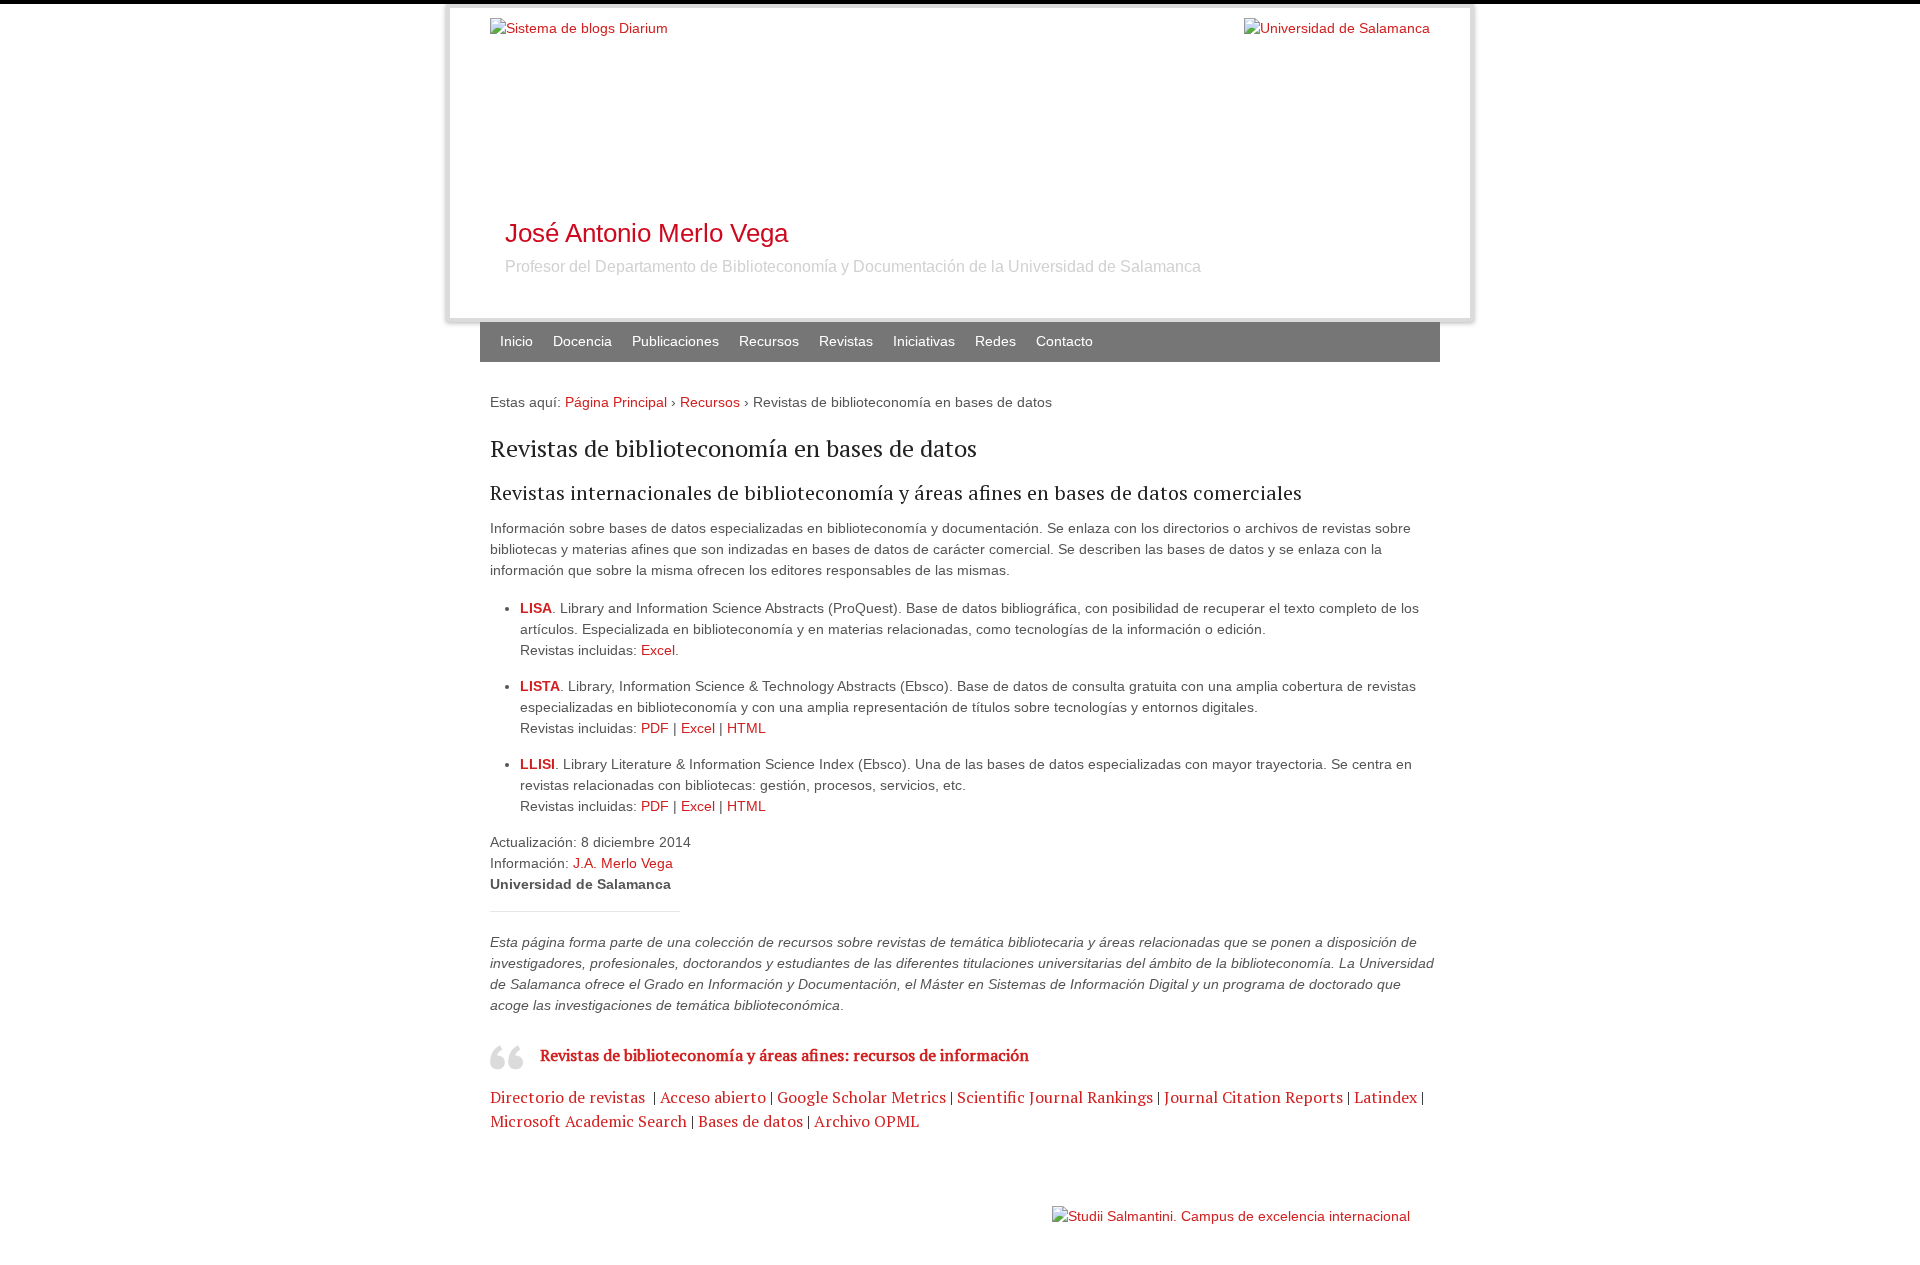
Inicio (516, 341)
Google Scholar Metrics (861, 1097)
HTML (746, 728)
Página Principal (616, 402)
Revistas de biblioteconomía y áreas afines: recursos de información (784, 1055)
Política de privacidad (988, 1206)
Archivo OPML (866, 1121)
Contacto (1064, 341)
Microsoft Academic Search (588, 1121)
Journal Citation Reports (1253, 1097)
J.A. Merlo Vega (623, 863)
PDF (657, 728)
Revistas (846, 341)
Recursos (710, 402)
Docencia (582, 341)
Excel (658, 650)
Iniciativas (924, 341)
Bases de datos (750, 1121)
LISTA (540, 686)
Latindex (1385, 1097)
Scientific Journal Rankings (1055, 1097)
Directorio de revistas (569, 1097)
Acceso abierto (713, 1097)
